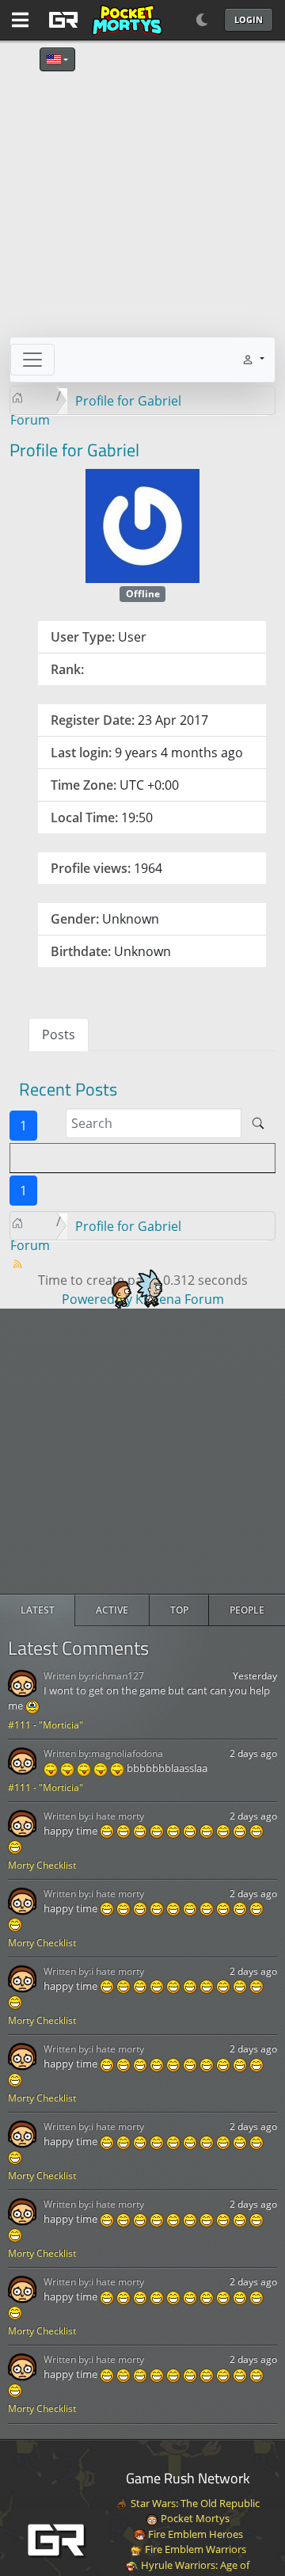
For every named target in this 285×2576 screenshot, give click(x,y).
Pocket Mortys (194, 2518)
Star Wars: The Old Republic (194, 2503)
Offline (143, 594)
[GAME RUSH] (103, 20)
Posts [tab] (59, 1035)
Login (249, 19)
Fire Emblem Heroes (194, 2534)
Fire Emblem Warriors (194, 2549)
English (57, 59)
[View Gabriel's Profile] (142, 524)
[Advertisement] (142, 1451)
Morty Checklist (42, 1865)
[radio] (38, 1610)
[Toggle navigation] (32, 360)
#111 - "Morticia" (46, 1725)
